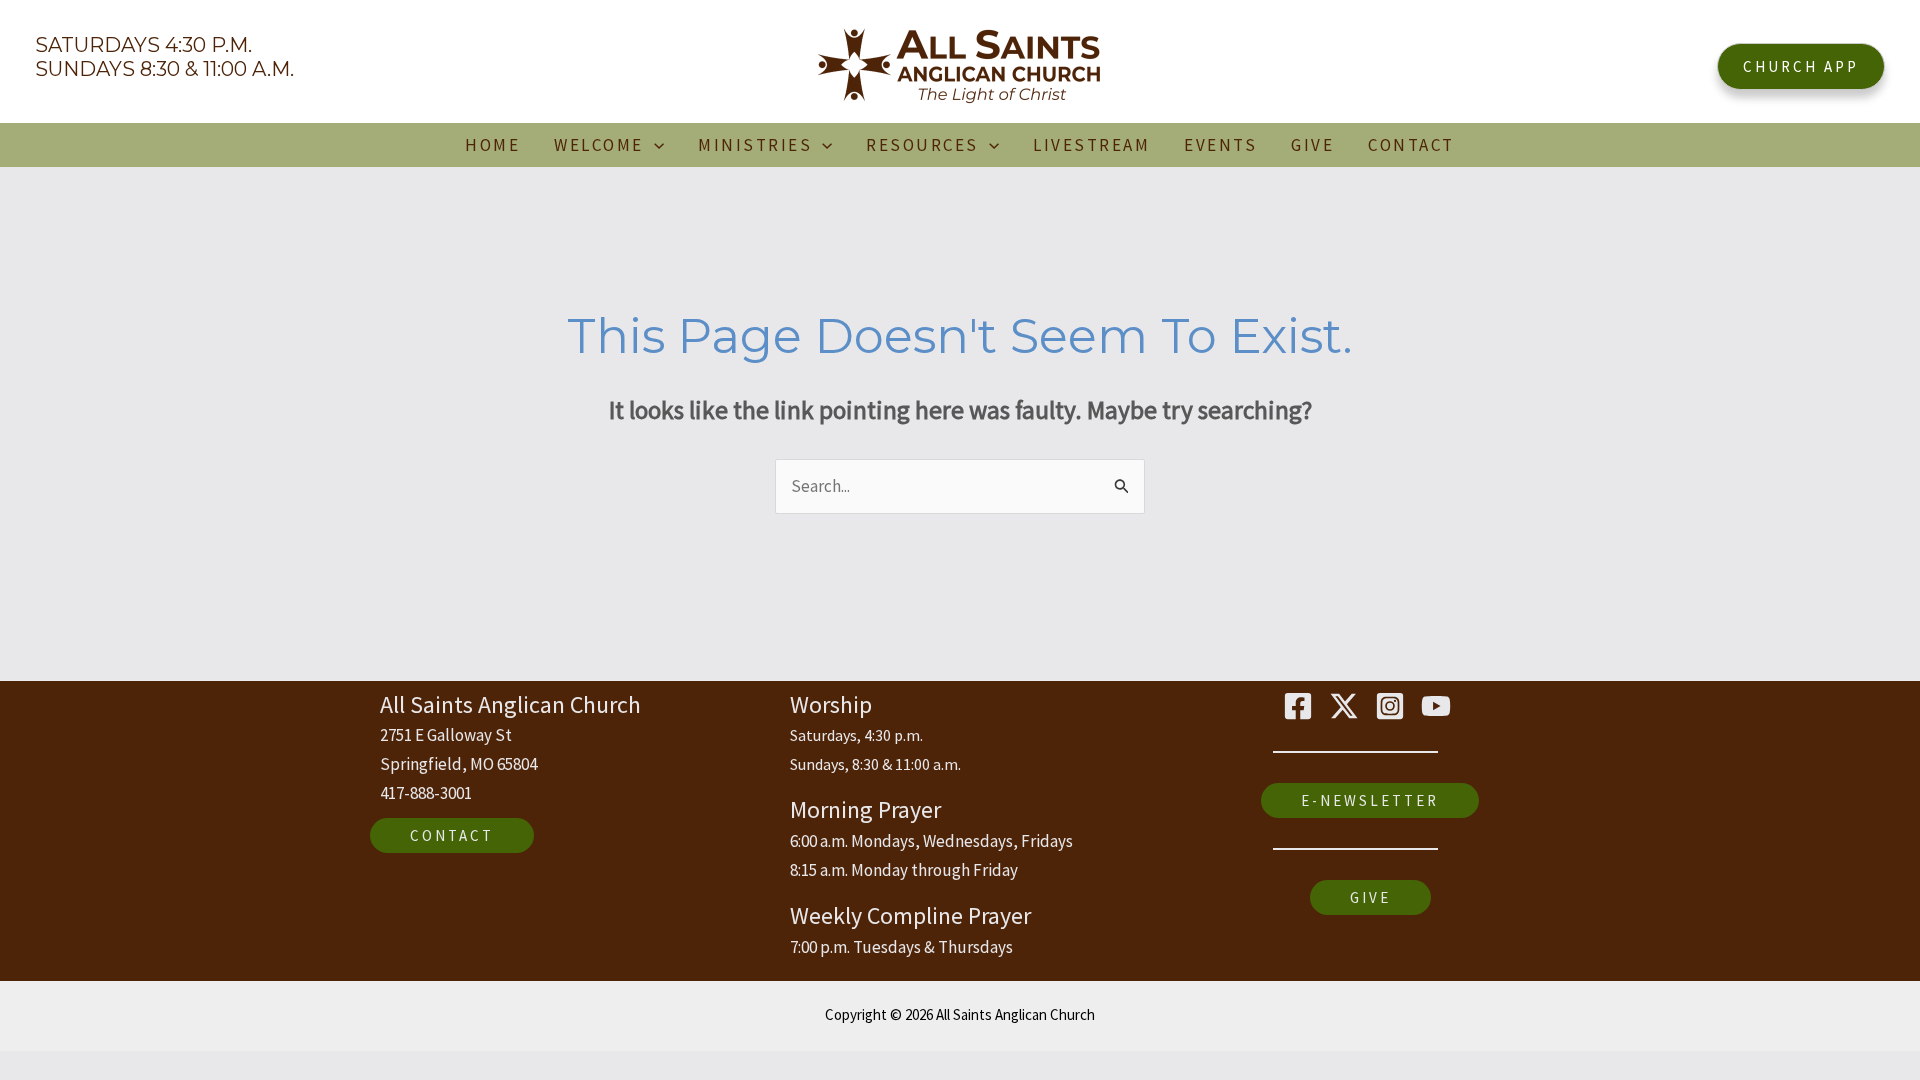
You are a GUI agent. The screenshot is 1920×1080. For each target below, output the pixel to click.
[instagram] (1393, 706)
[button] (1801, 66)
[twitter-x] (1347, 706)
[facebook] (1301, 706)
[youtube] (1439, 706)
